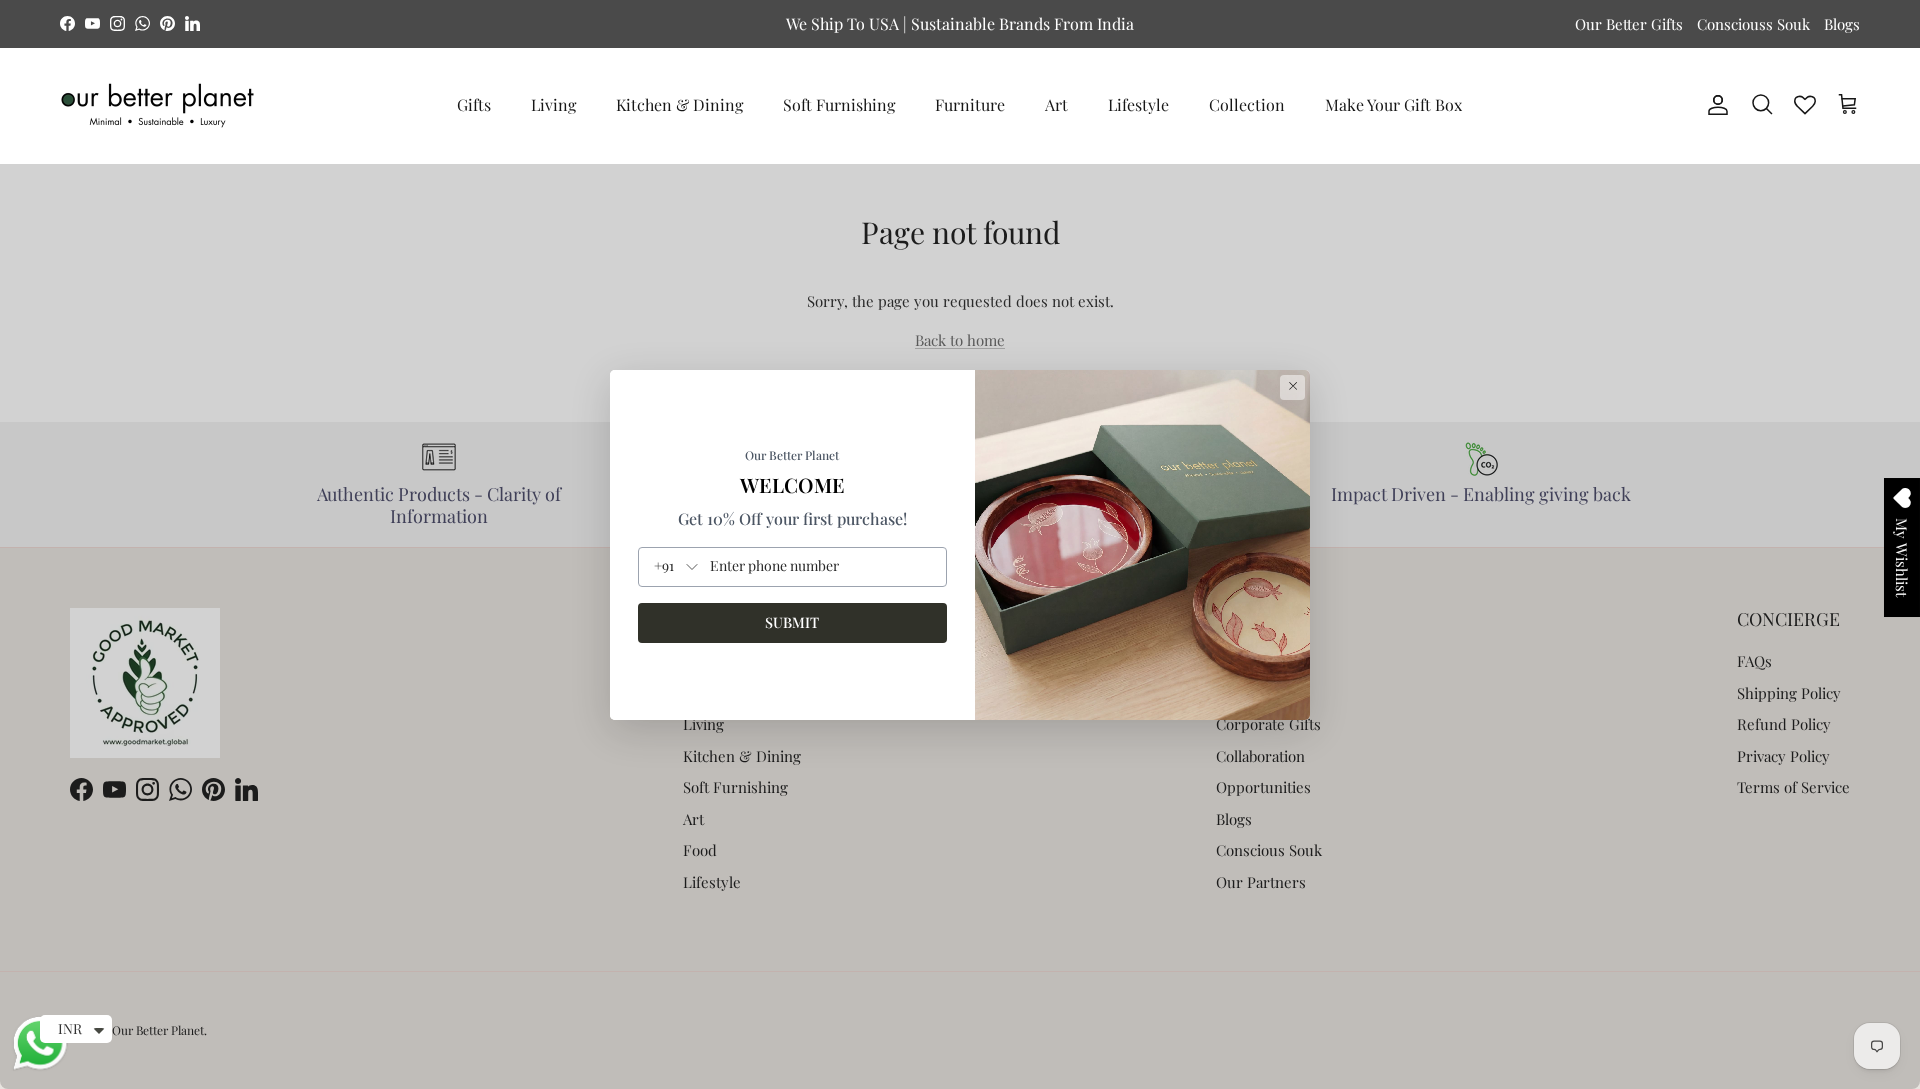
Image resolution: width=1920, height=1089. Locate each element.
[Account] (1714, 105)
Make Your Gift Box (1393, 104)
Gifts (474, 104)
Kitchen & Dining (679, 104)
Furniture (970, 104)
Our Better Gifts (1629, 24)
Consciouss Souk (1753, 24)
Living (553, 104)
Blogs (1842, 24)
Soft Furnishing (839, 104)
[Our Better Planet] (157, 105)
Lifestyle (1138, 104)
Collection (1247, 104)
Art (1056, 104)
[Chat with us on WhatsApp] (40, 1067)
